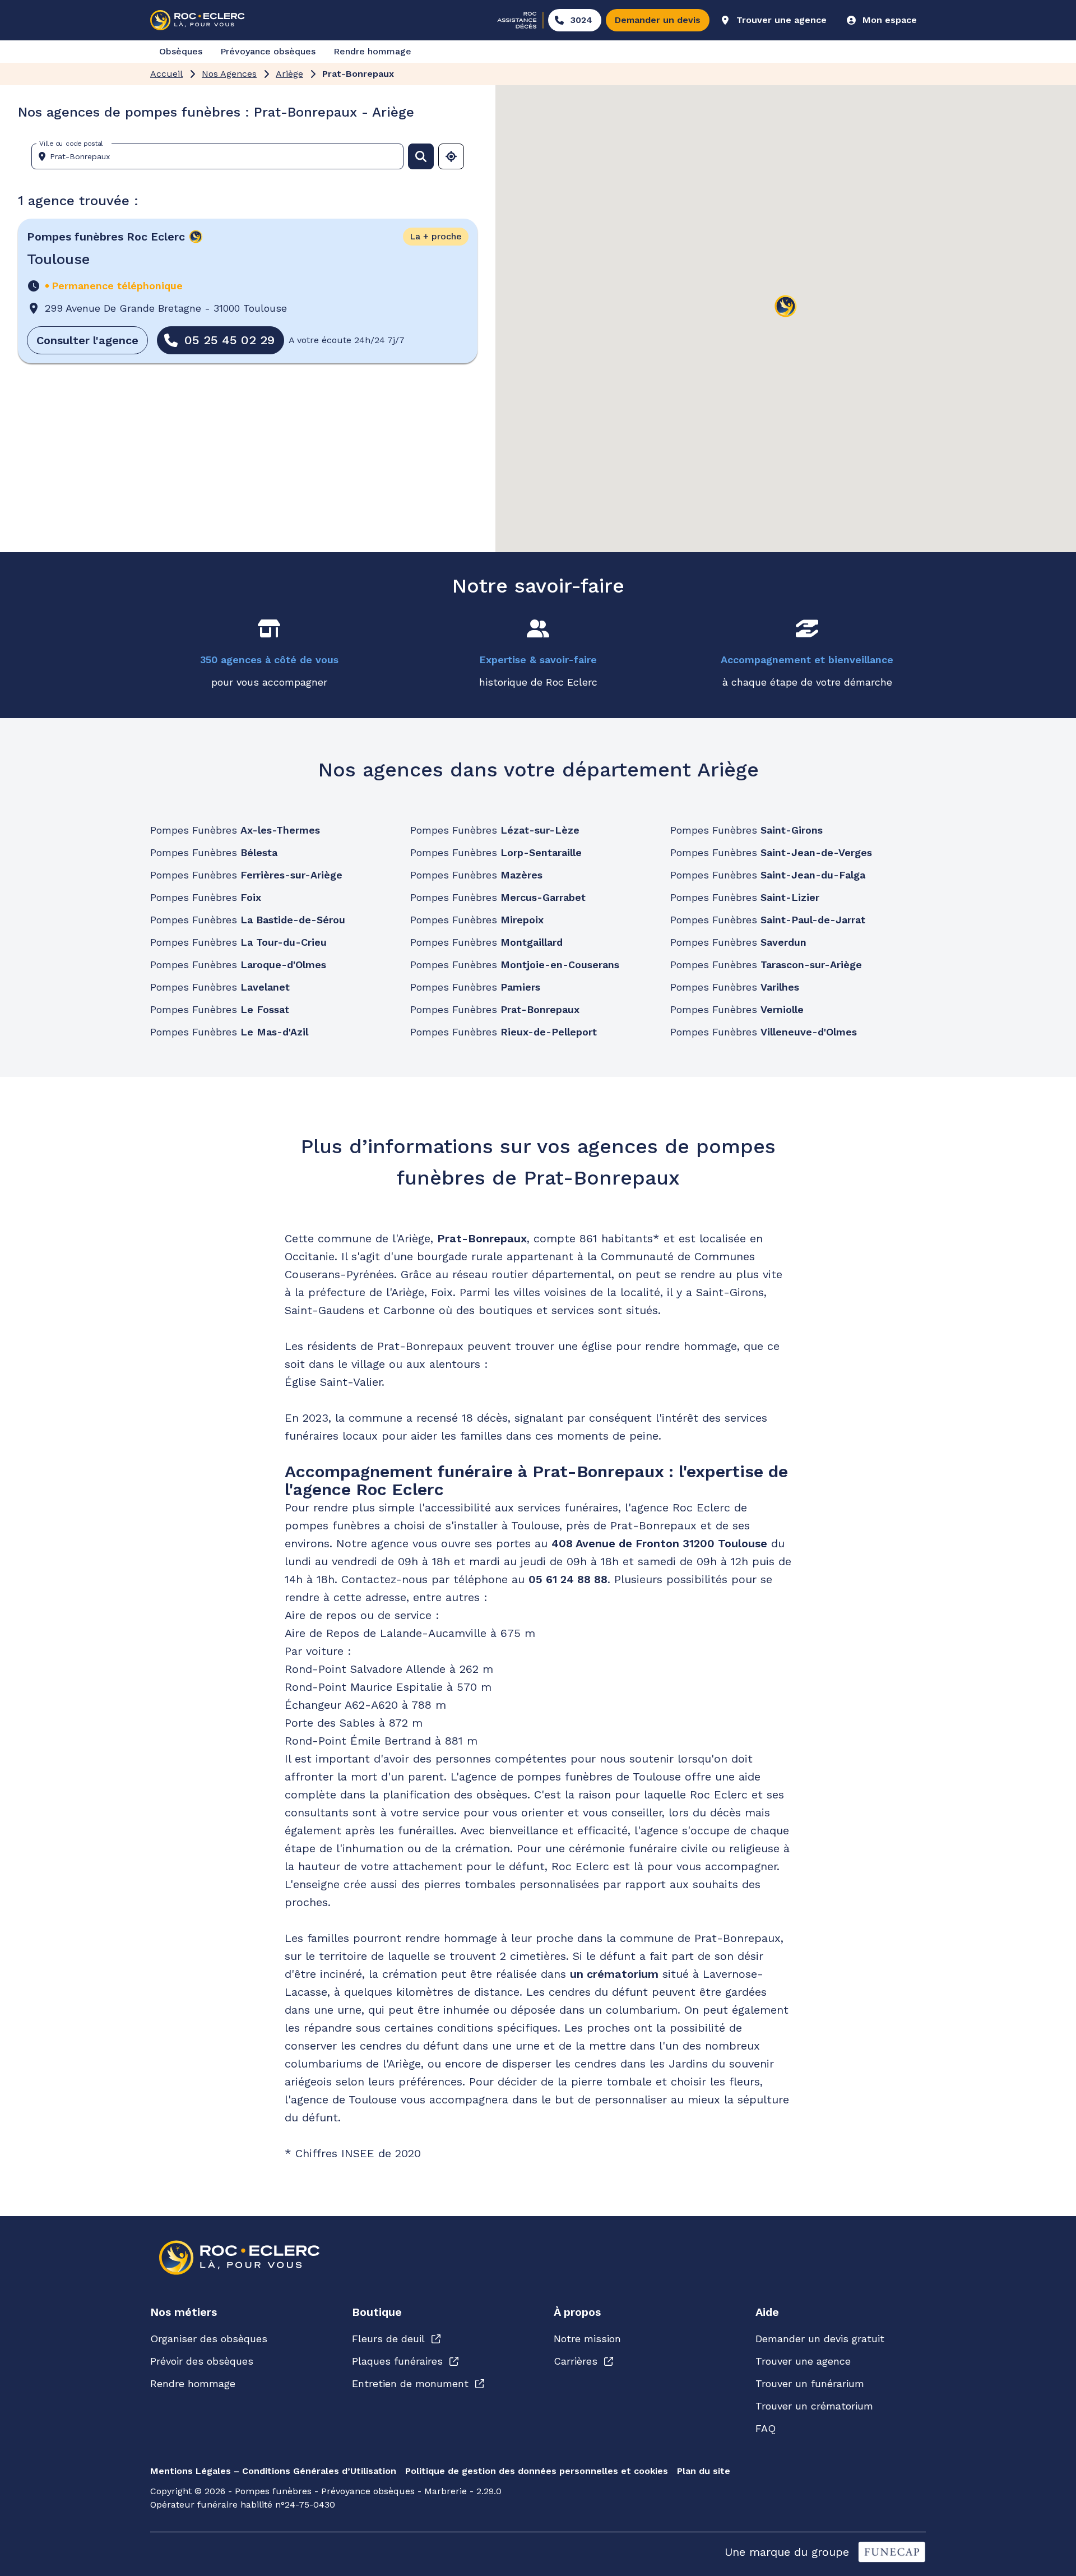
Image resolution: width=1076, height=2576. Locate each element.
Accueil (166, 74)
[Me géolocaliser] (451, 156)
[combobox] (222, 156)
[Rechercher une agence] (421, 156)
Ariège (289, 74)
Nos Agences (229, 74)
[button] (786, 307)
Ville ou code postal (71, 144)
